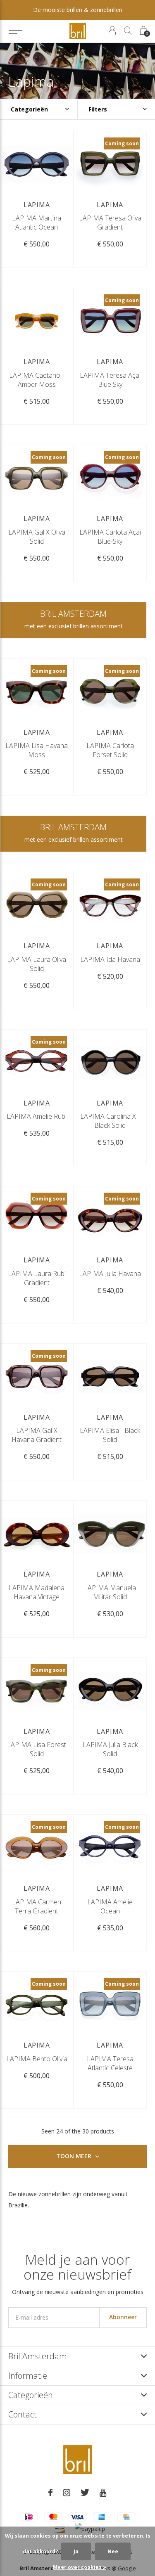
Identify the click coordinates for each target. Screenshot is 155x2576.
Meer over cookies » (80, 2567)
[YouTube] (103, 2493)
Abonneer (123, 2317)
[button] (15, 31)
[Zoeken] (128, 30)
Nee (113, 2551)
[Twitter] (85, 2493)
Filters (98, 109)
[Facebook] (50, 2493)
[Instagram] (67, 2493)
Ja (76, 2551)
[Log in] (112, 30)
